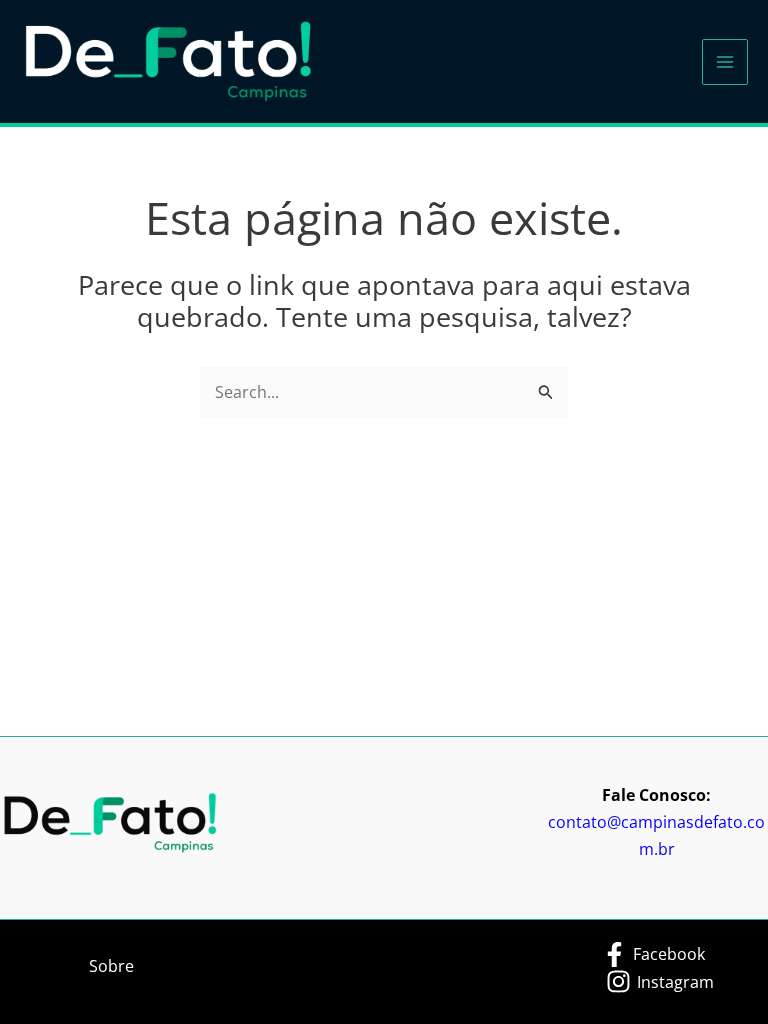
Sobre (111, 966)
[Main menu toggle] (725, 62)
